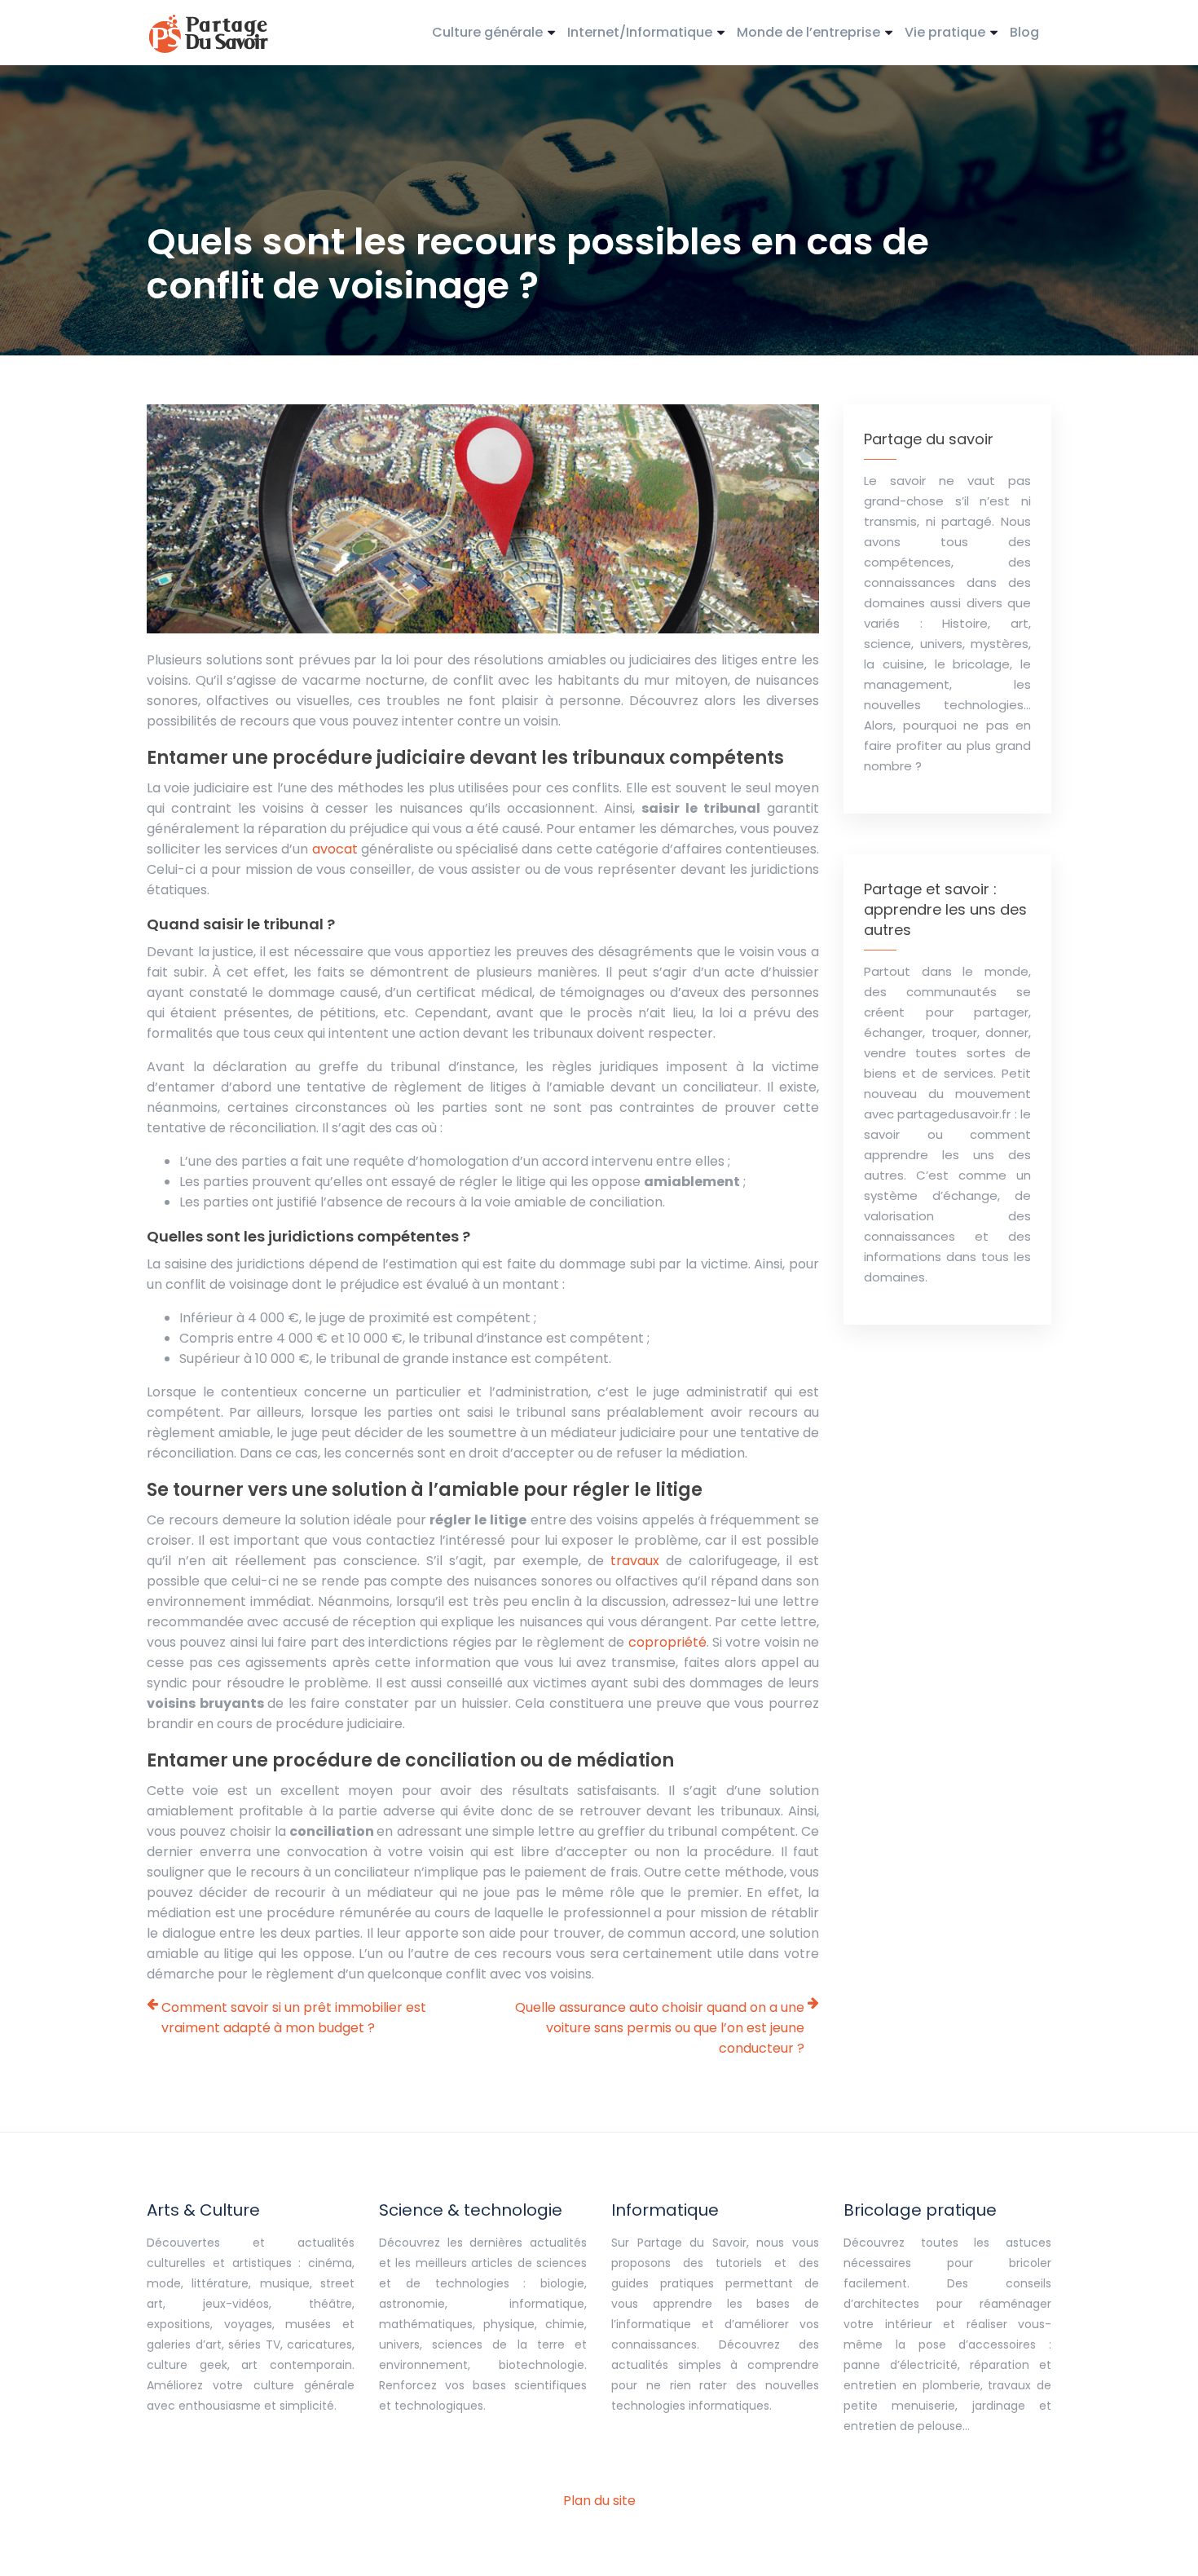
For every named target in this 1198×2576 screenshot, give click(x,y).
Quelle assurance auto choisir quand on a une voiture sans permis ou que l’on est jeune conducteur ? (660, 2028)
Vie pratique (945, 32)
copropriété (667, 1642)
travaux (635, 1561)
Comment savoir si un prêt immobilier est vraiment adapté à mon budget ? (294, 2018)
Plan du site (599, 2501)
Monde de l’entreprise (808, 32)
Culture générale (487, 32)
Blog (1024, 32)
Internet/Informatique (640, 32)
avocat (335, 849)
